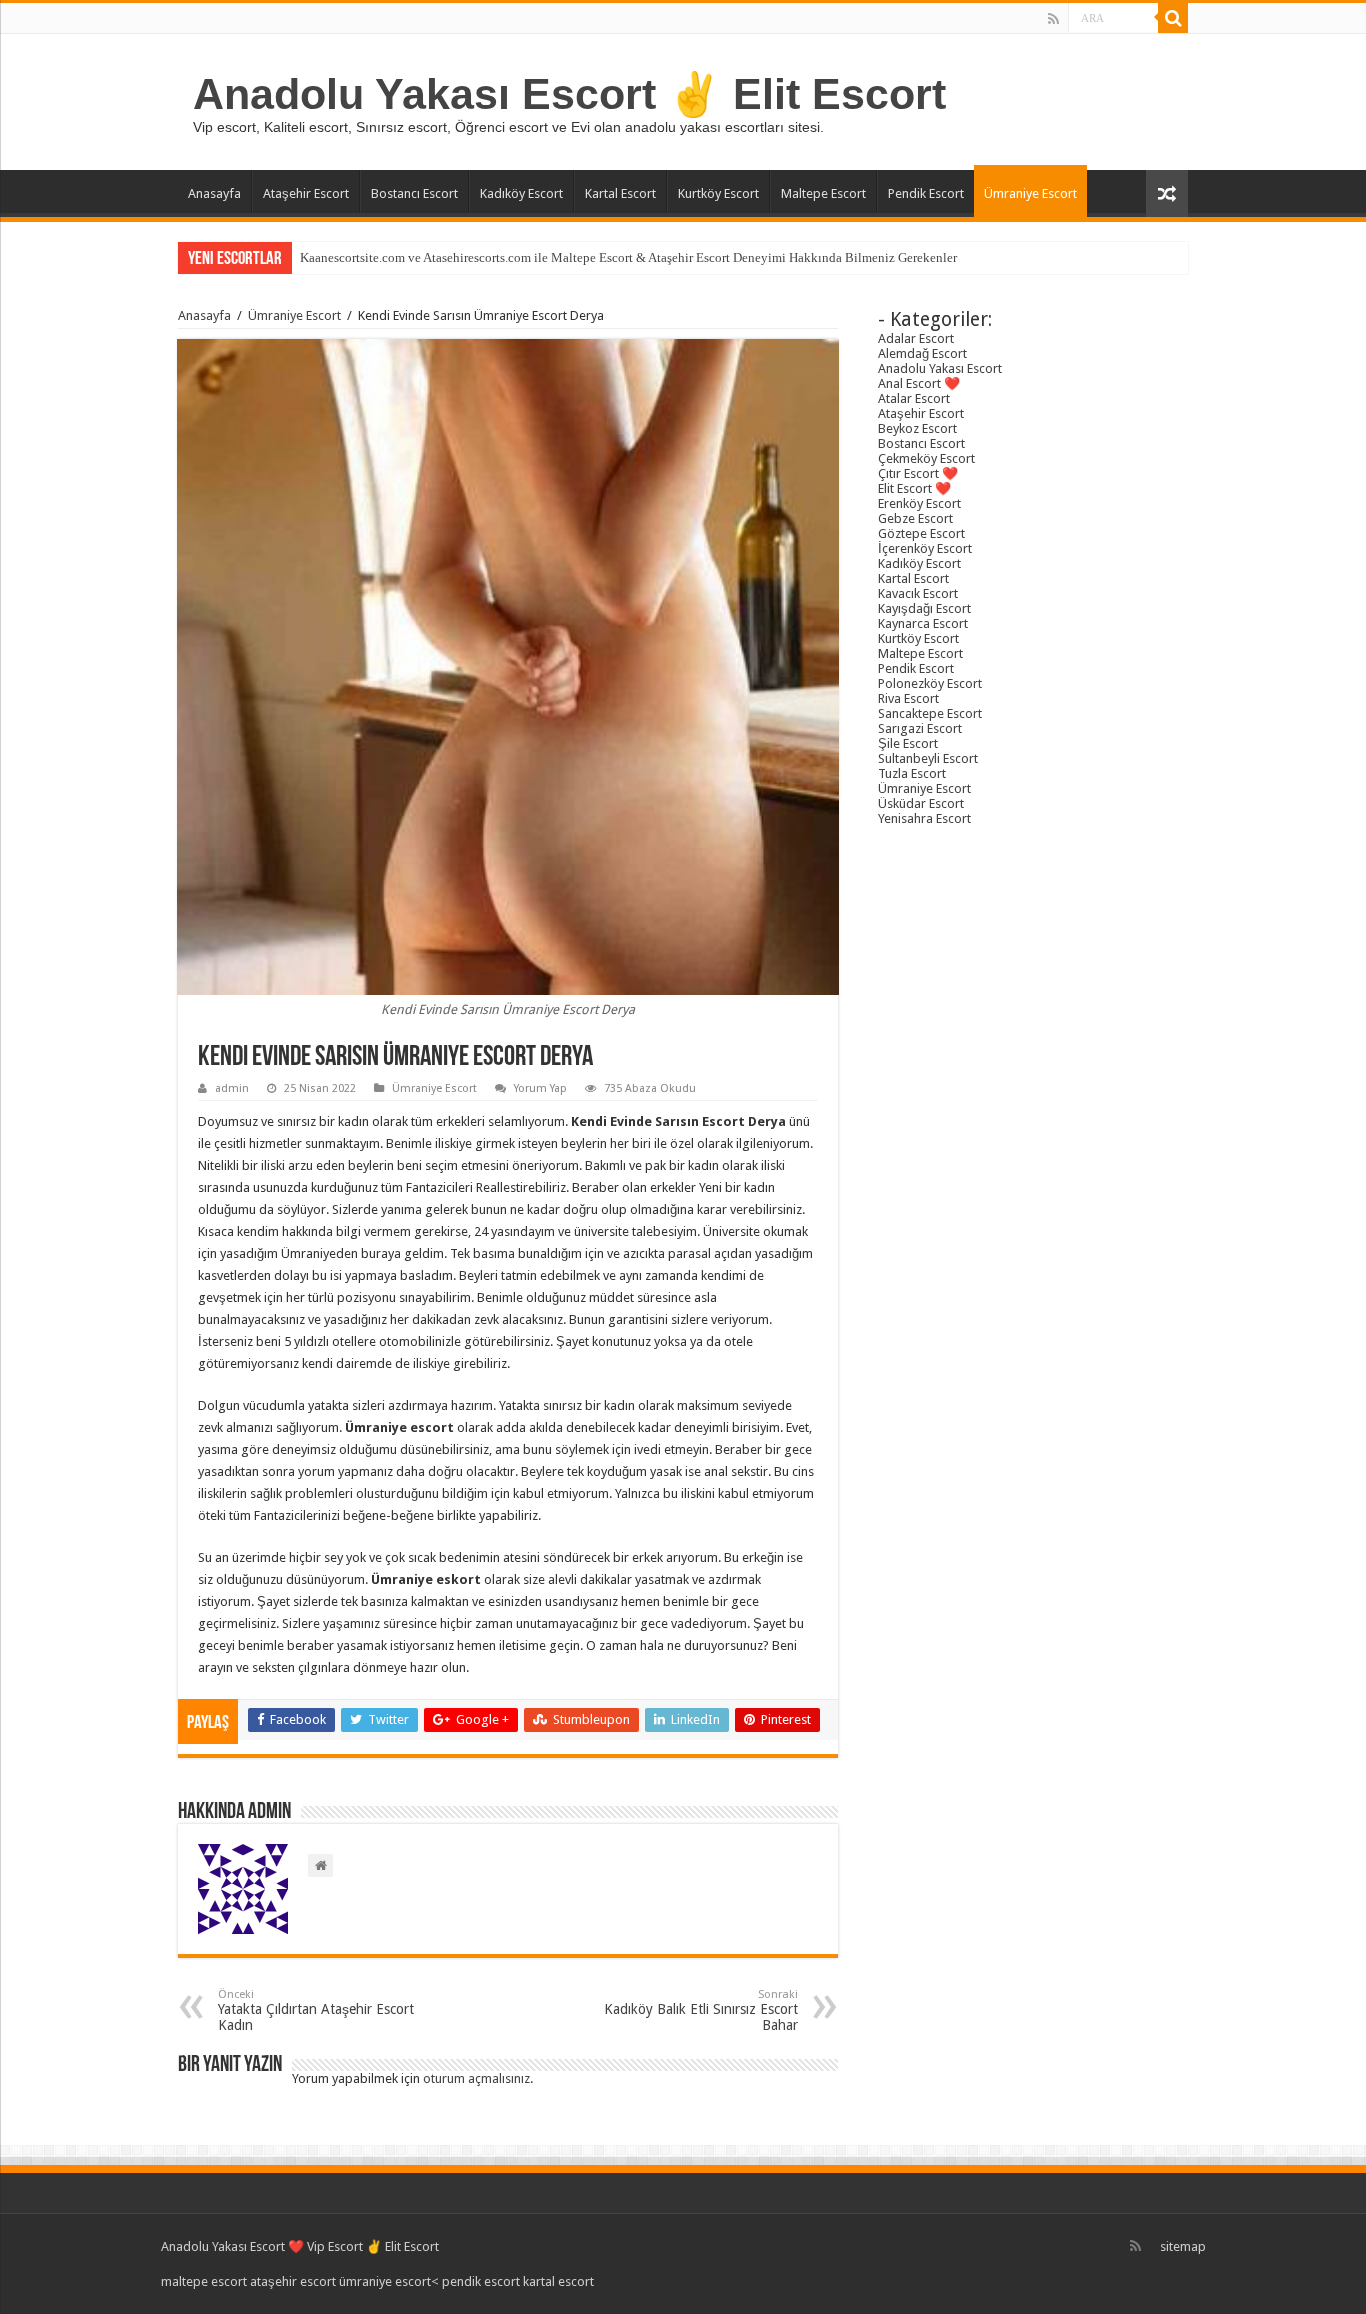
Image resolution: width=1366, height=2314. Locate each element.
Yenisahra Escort (924, 818)
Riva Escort (908, 698)
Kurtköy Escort (718, 193)
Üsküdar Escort (921, 803)
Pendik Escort (926, 193)
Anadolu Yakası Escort (940, 368)
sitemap (1183, 2246)
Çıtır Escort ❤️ (918, 473)
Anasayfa (214, 193)
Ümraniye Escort (1030, 193)
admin (232, 1088)
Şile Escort (908, 743)
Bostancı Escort (414, 193)
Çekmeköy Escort (926, 458)
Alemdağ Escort (922, 353)
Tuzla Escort (912, 773)
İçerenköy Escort (925, 548)
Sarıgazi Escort (920, 728)
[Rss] (1053, 19)
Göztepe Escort (921, 533)
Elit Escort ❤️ (914, 488)
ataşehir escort (293, 2281)
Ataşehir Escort (306, 193)
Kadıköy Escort (521, 193)
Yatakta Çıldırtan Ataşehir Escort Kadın (316, 2010)
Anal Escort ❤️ (919, 383)
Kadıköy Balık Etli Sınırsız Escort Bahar (701, 2010)
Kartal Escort (620, 193)
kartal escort (558, 2281)
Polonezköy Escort (930, 683)
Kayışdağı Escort (924, 608)
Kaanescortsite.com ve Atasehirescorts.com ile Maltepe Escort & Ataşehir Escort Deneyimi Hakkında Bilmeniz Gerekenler (628, 257)
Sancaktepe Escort (930, 713)
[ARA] (1173, 18)
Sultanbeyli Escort (928, 758)
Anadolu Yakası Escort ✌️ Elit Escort (569, 94)
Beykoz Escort (917, 428)
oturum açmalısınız (476, 2078)
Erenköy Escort (919, 503)
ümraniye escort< (390, 2281)
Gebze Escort (915, 518)
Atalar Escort (914, 398)
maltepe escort (204, 2281)
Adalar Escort (916, 338)
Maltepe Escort (823, 193)
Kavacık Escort (918, 593)
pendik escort (481, 2281)
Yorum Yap (540, 1088)
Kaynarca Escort (923, 623)
